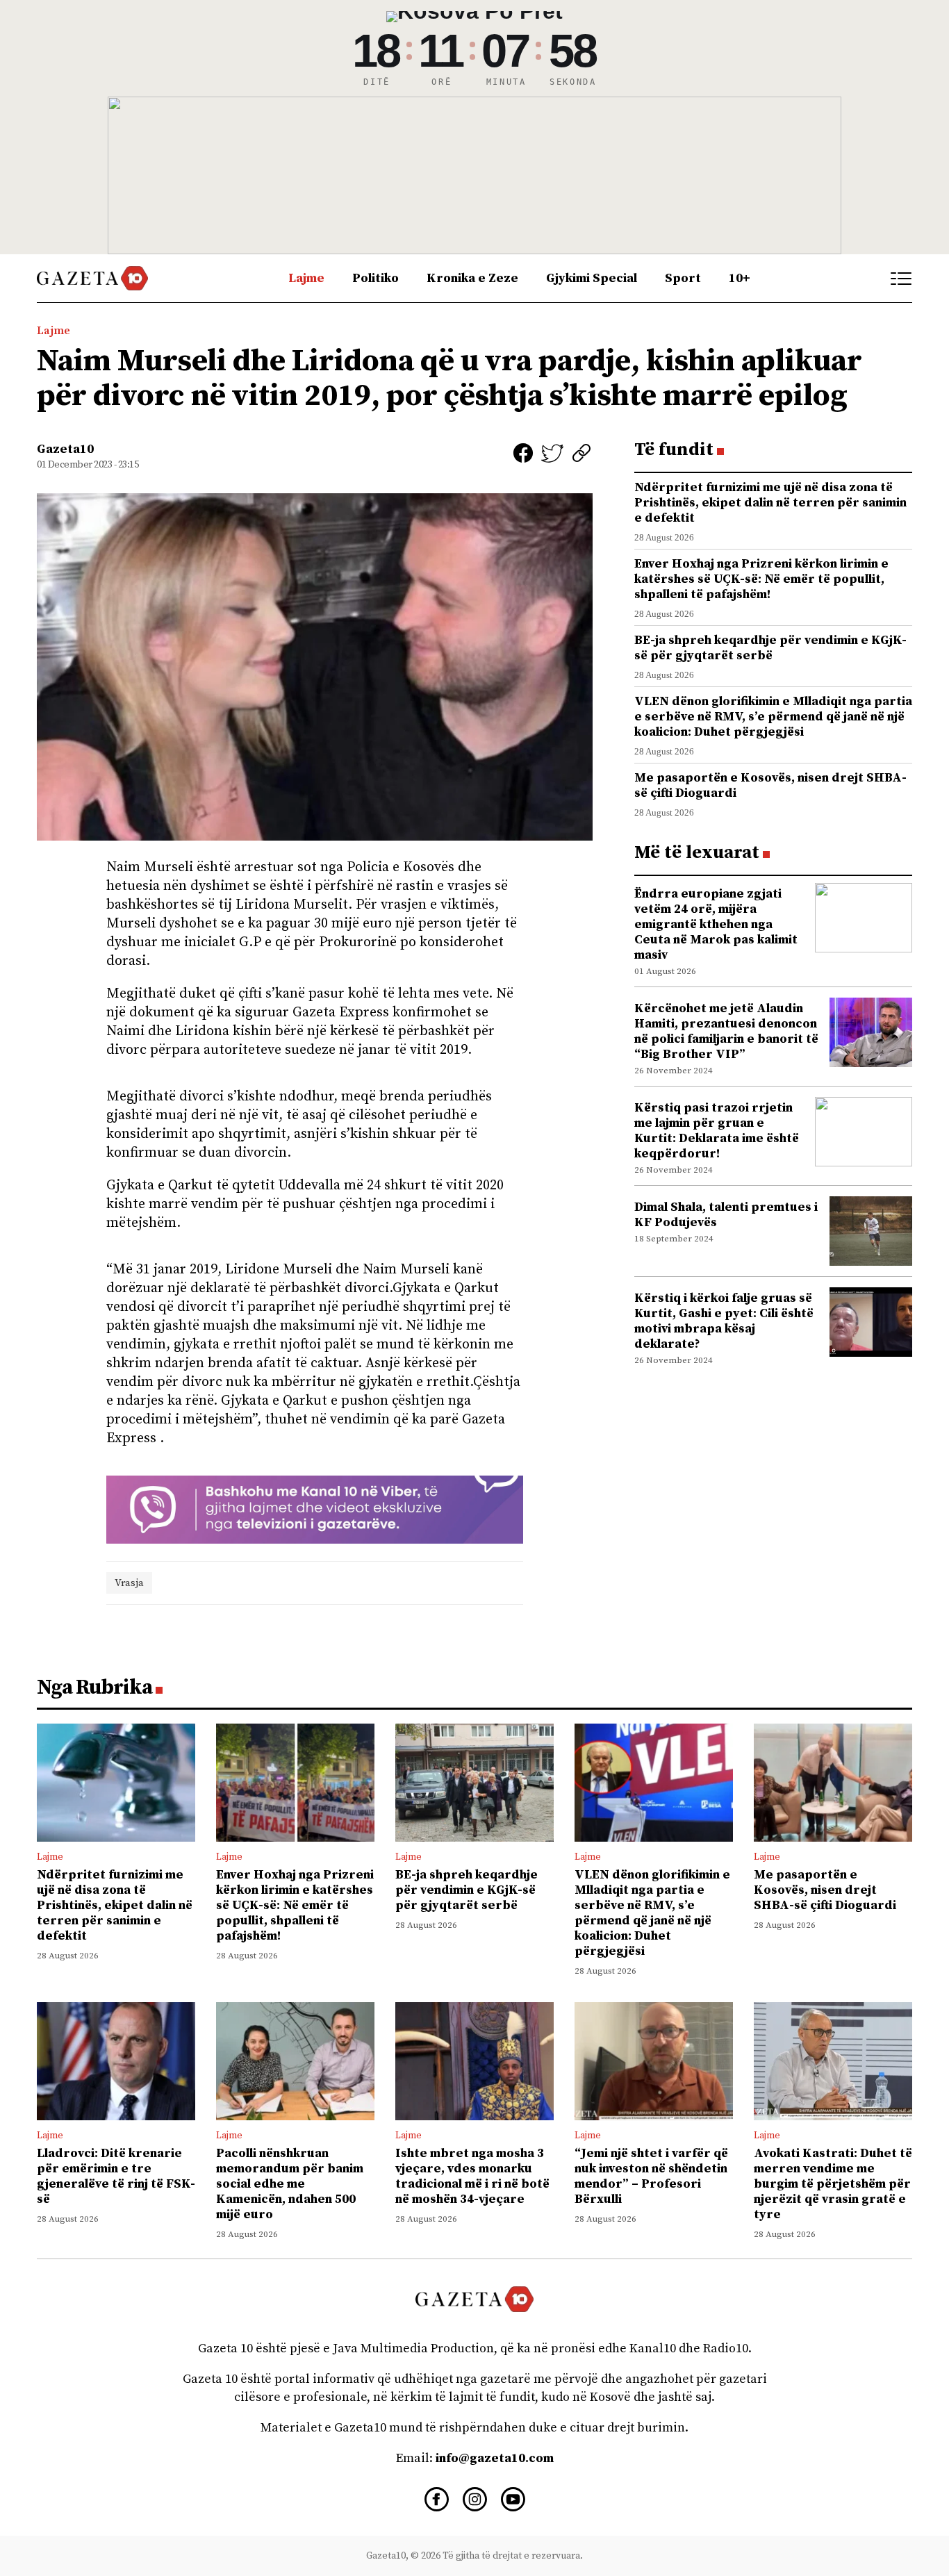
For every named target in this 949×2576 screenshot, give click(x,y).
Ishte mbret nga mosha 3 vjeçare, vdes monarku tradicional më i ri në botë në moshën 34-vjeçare (472, 2176)
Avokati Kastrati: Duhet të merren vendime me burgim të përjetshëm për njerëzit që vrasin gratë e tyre (833, 2184)
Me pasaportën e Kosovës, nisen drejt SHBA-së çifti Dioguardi (770, 785)
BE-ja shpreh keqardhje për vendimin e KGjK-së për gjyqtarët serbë (770, 648)
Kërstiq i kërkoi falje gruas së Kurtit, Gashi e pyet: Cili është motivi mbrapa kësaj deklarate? (724, 1321)
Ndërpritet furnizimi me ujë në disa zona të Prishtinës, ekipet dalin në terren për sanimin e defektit (770, 503)
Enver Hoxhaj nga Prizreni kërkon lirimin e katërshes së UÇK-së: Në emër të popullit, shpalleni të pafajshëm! (761, 579)
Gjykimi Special (592, 278)
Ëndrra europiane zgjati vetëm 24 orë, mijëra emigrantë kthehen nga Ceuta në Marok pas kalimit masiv (716, 924)
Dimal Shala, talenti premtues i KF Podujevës (726, 1215)
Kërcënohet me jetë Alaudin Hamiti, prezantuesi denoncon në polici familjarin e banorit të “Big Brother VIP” (726, 1031)
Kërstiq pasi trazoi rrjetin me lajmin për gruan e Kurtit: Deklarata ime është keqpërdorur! (717, 1131)
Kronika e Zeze (472, 278)
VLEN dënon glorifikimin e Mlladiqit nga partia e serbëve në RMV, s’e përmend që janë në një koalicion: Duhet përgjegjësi (773, 717)
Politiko (376, 278)
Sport (683, 278)
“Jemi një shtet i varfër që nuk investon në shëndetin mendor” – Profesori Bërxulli (651, 2176)
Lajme (306, 278)
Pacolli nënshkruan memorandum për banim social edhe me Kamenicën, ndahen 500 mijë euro (290, 2184)
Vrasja (129, 1583)
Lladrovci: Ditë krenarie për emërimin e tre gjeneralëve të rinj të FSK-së (116, 2176)
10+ (740, 278)
